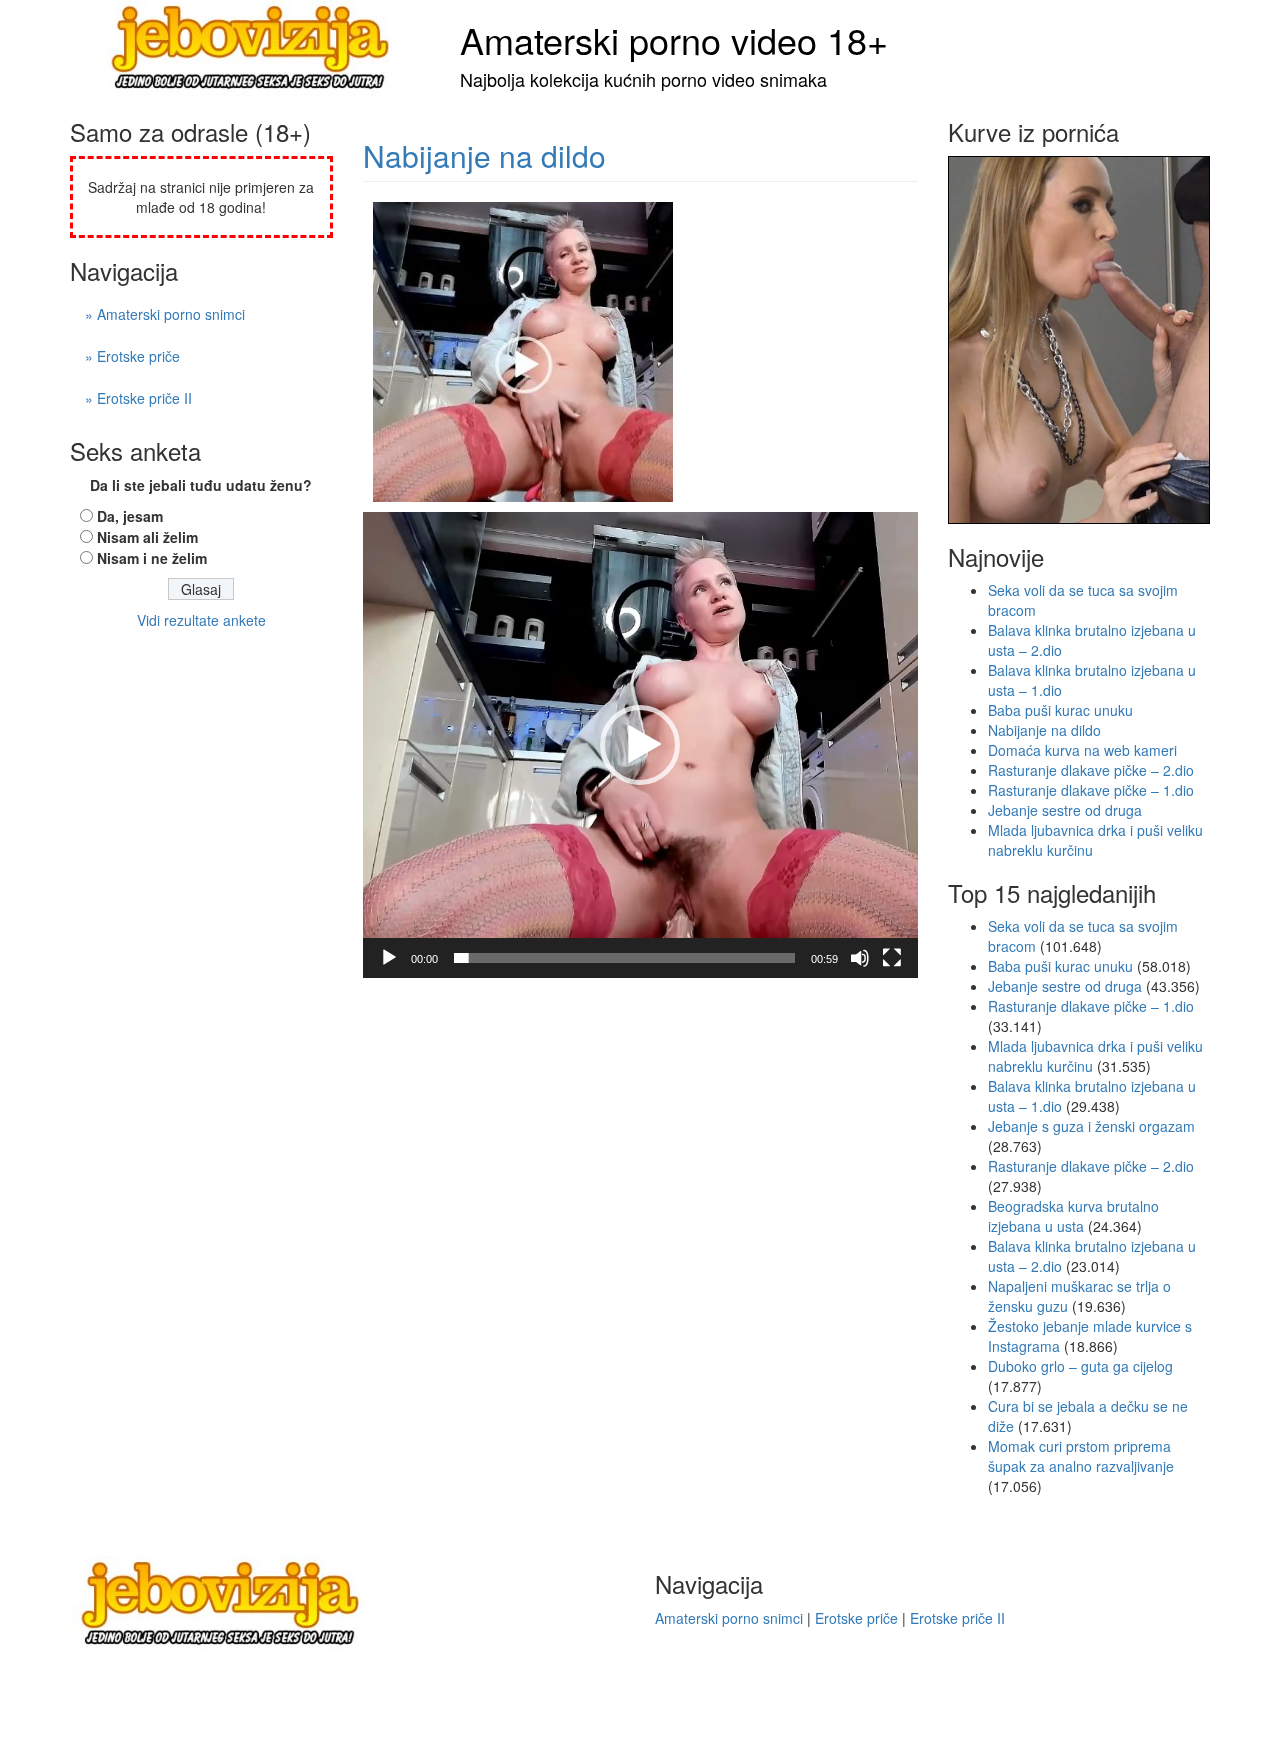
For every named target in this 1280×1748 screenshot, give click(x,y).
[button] (640, 745)
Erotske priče (856, 1618)
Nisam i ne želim (152, 558)
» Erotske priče (132, 356)
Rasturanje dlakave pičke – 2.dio (1091, 770)
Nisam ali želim (147, 537)
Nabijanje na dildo (484, 155)
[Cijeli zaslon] (892, 958)
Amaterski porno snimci (729, 1618)
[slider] (624, 958)
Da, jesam (130, 516)
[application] (640, 744)
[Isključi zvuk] (860, 958)
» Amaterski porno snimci (165, 314)
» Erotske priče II (138, 398)
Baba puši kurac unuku (1060, 710)
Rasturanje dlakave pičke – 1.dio (1091, 790)
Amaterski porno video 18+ (674, 39)
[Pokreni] (389, 958)
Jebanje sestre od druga (1065, 810)
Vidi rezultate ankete (201, 620)
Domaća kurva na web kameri (1082, 750)
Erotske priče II (957, 1618)
